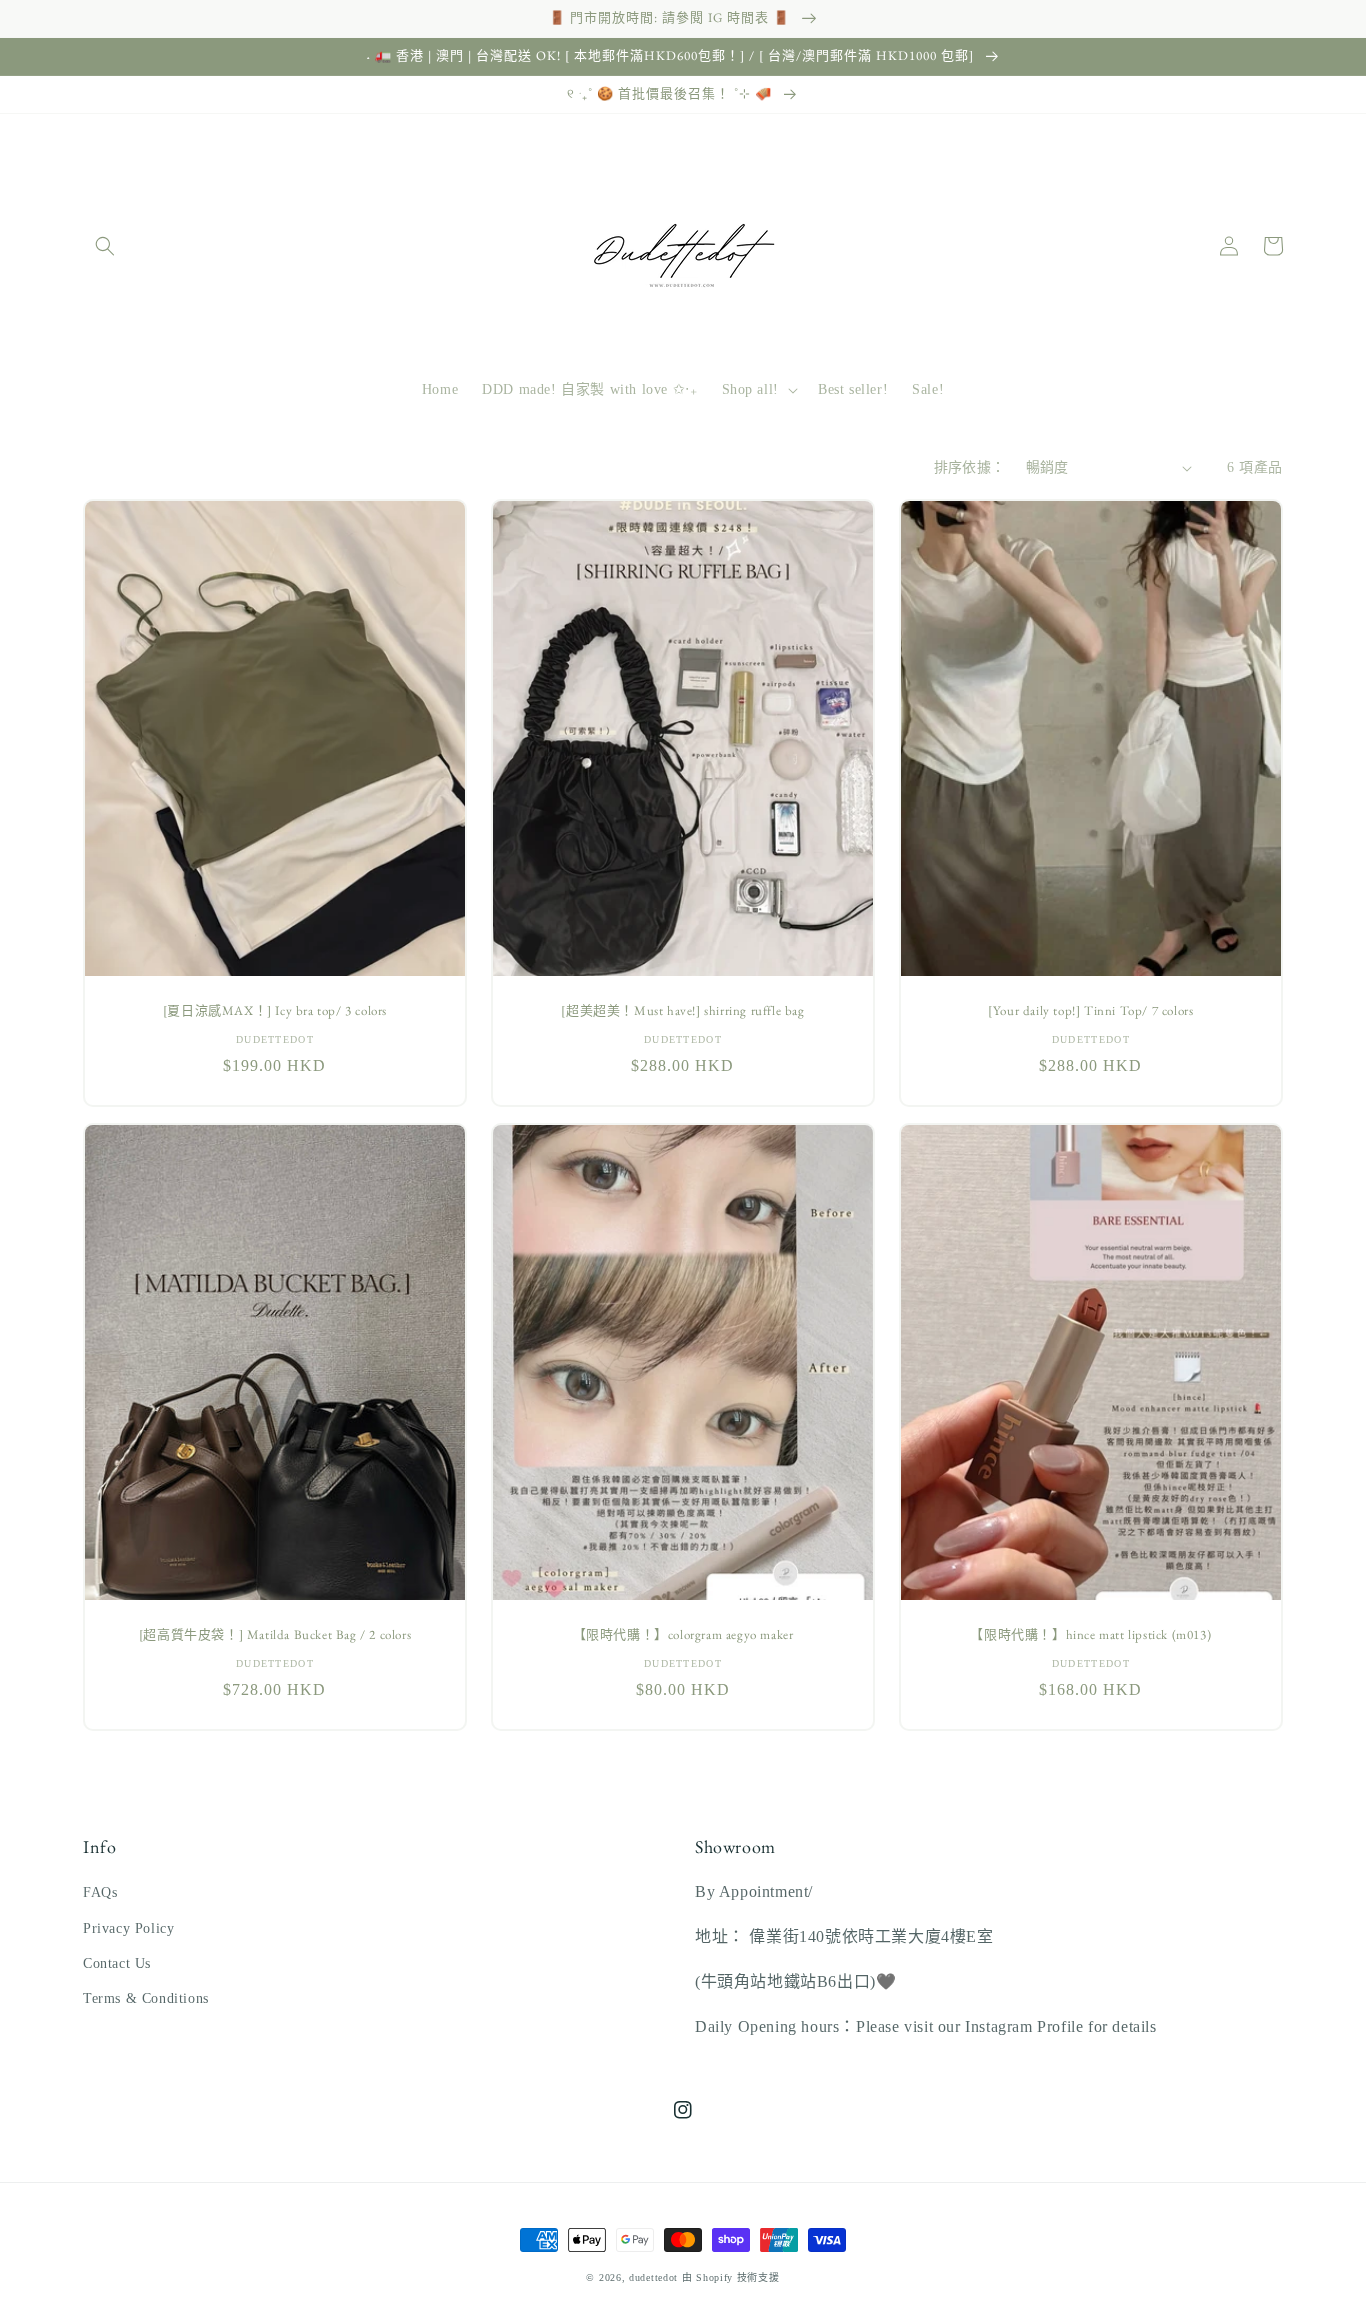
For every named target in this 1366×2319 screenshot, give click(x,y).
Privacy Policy (128, 1928)
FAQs (100, 1892)
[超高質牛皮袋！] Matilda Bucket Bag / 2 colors (275, 1635)
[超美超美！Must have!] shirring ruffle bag (682, 1011)
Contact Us (117, 1963)
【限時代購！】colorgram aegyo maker (683, 1635)
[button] (105, 246)
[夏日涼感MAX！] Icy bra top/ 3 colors (275, 1011)
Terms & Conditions (146, 1998)
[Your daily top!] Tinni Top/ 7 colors (1090, 1011)
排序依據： (970, 467)
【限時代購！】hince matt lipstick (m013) (1090, 1635)
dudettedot (653, 2277)
